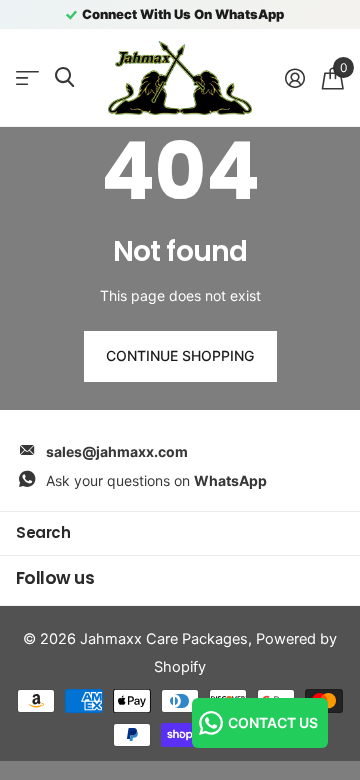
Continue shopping (180, 355)
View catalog (27, 78)
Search (43, 532)
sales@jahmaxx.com (117, 451)
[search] (64, 77)
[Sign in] (294, 78)
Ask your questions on (156, 480)
